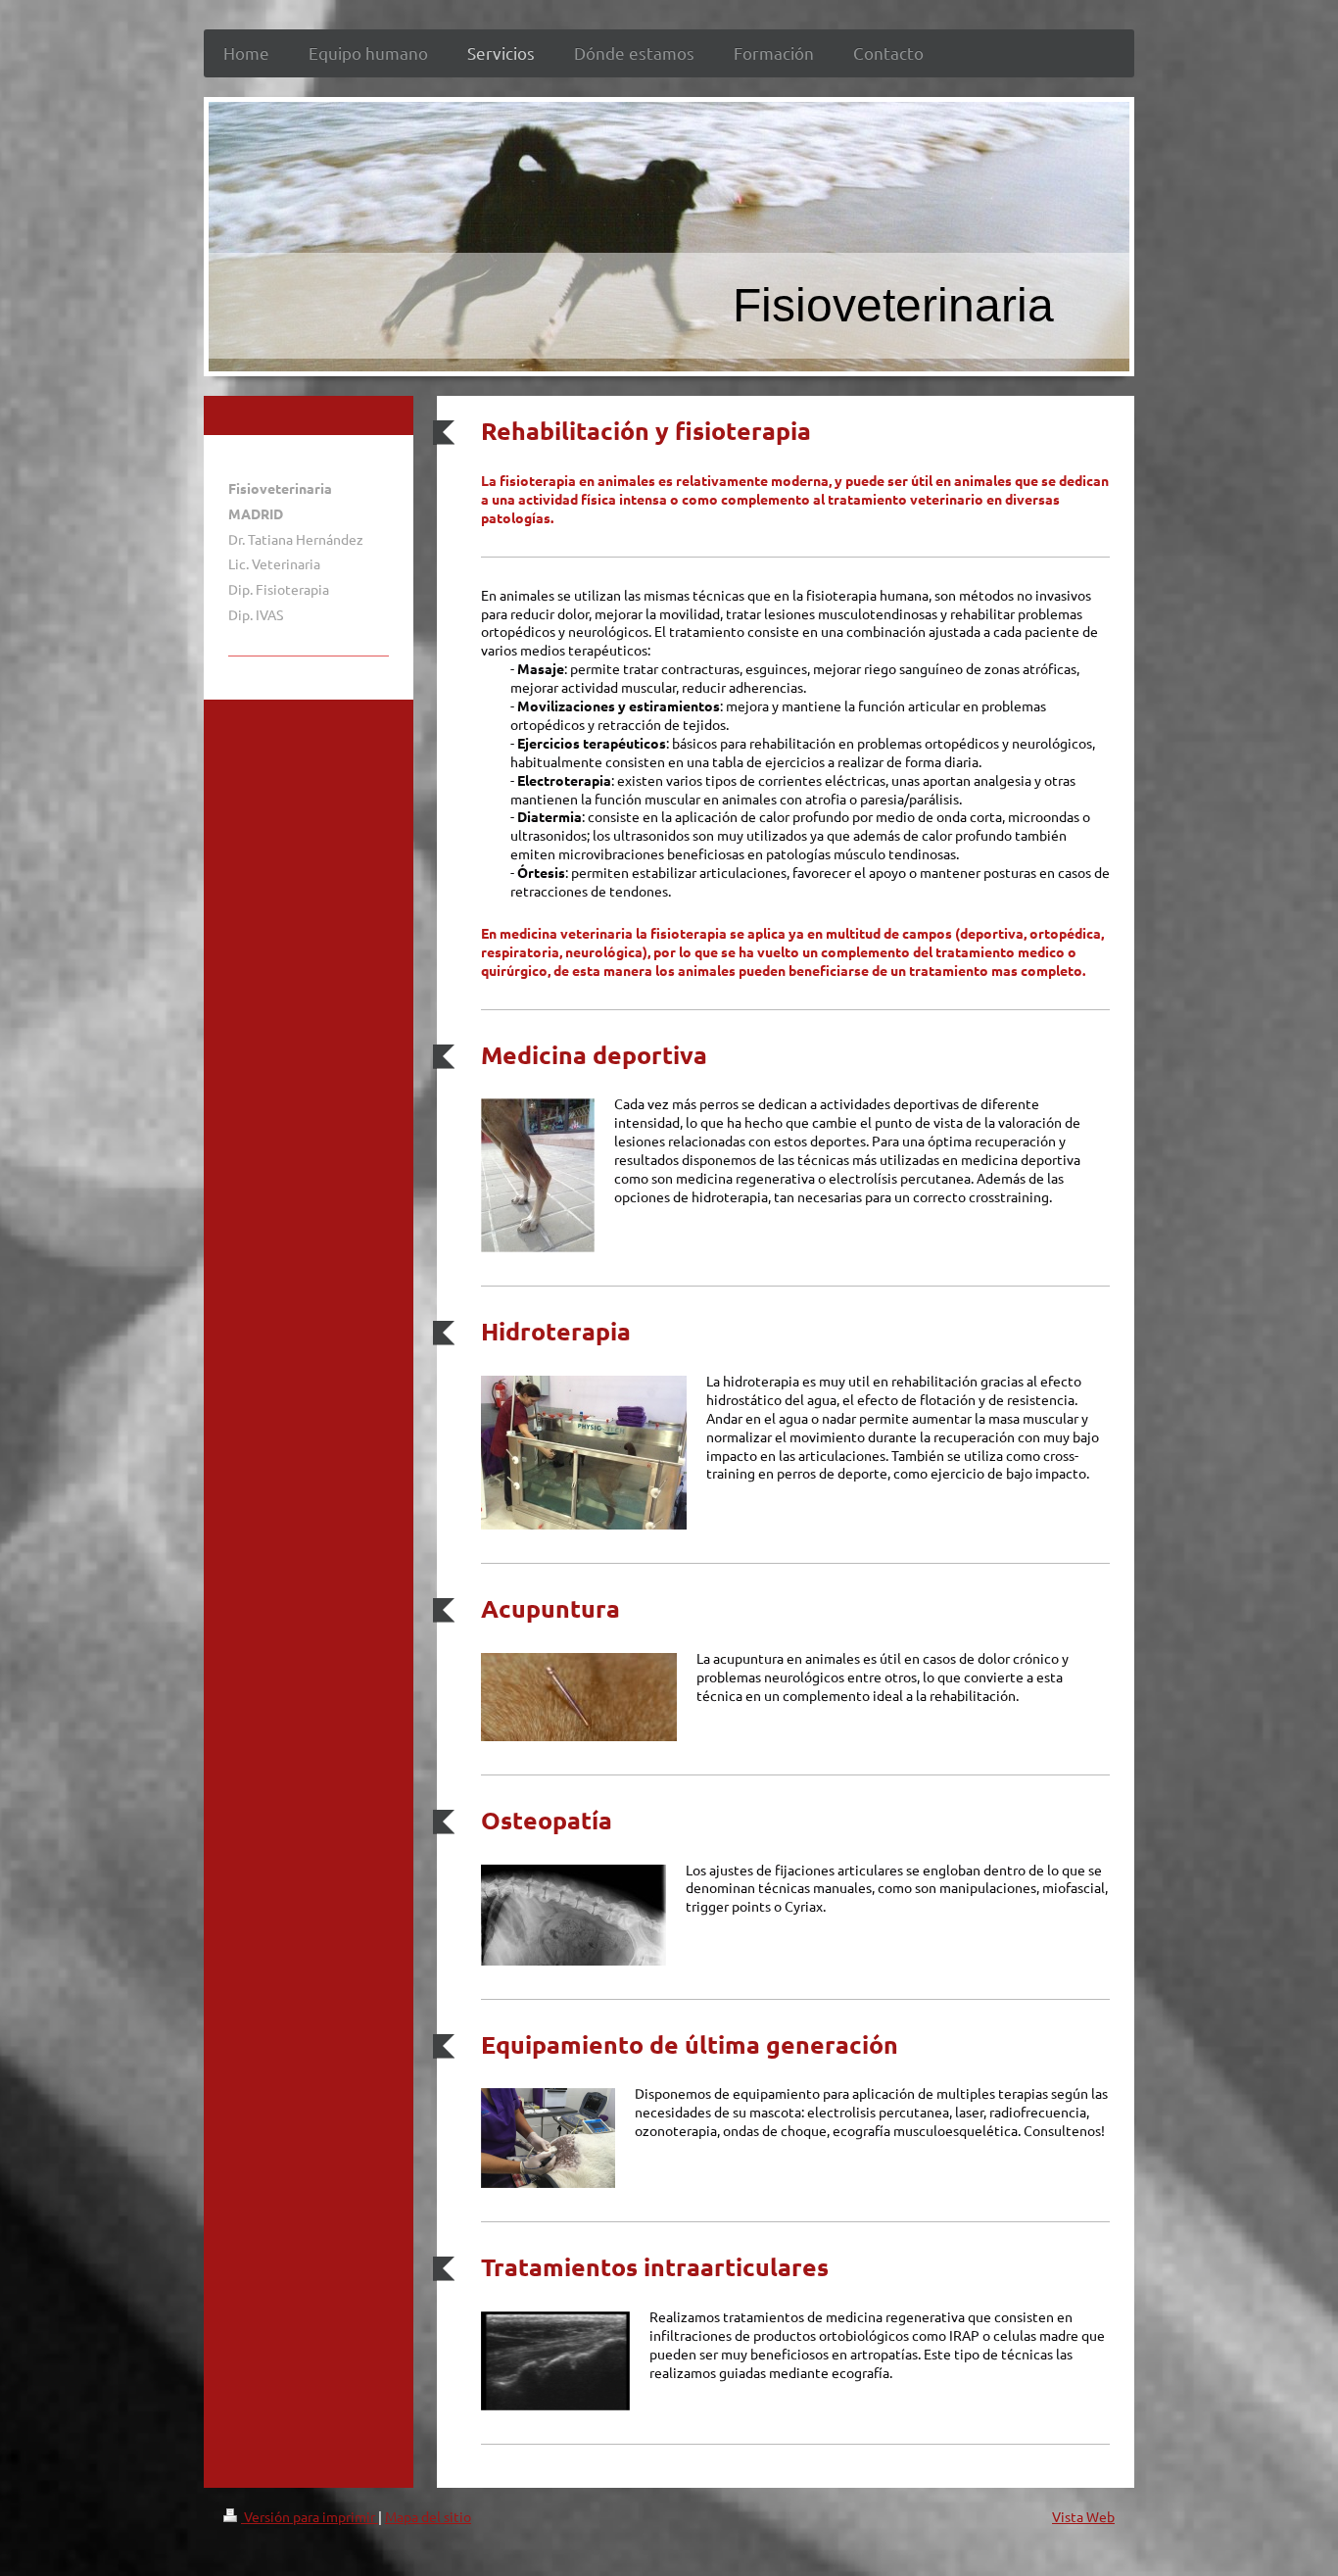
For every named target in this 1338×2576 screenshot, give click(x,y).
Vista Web (1083, 2516)
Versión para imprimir (310, 2516)
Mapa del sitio (428, 2516)
